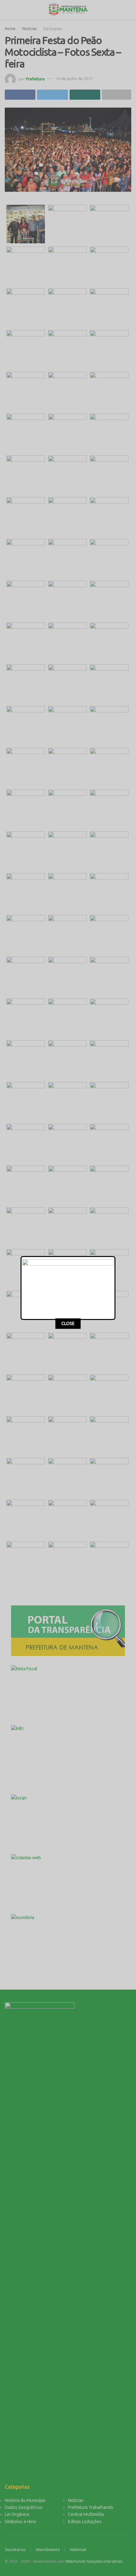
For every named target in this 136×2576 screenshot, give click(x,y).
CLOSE (68, 1323)
